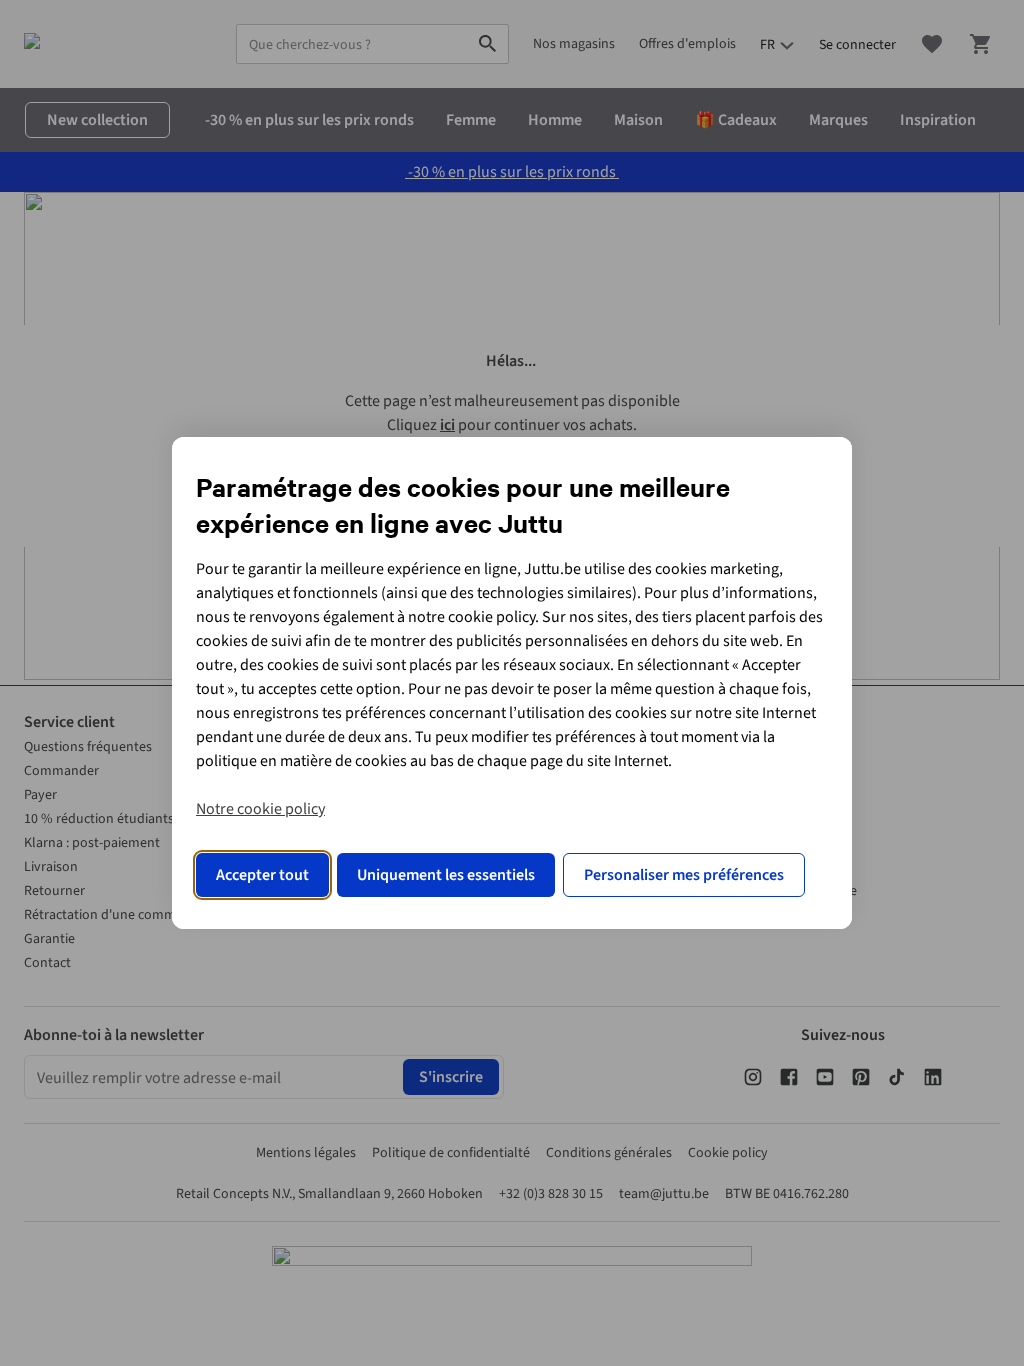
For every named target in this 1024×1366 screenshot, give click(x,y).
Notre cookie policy (260, 809)
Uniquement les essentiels (446, 875)
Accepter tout (262, 875)
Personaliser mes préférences (684, 875)
